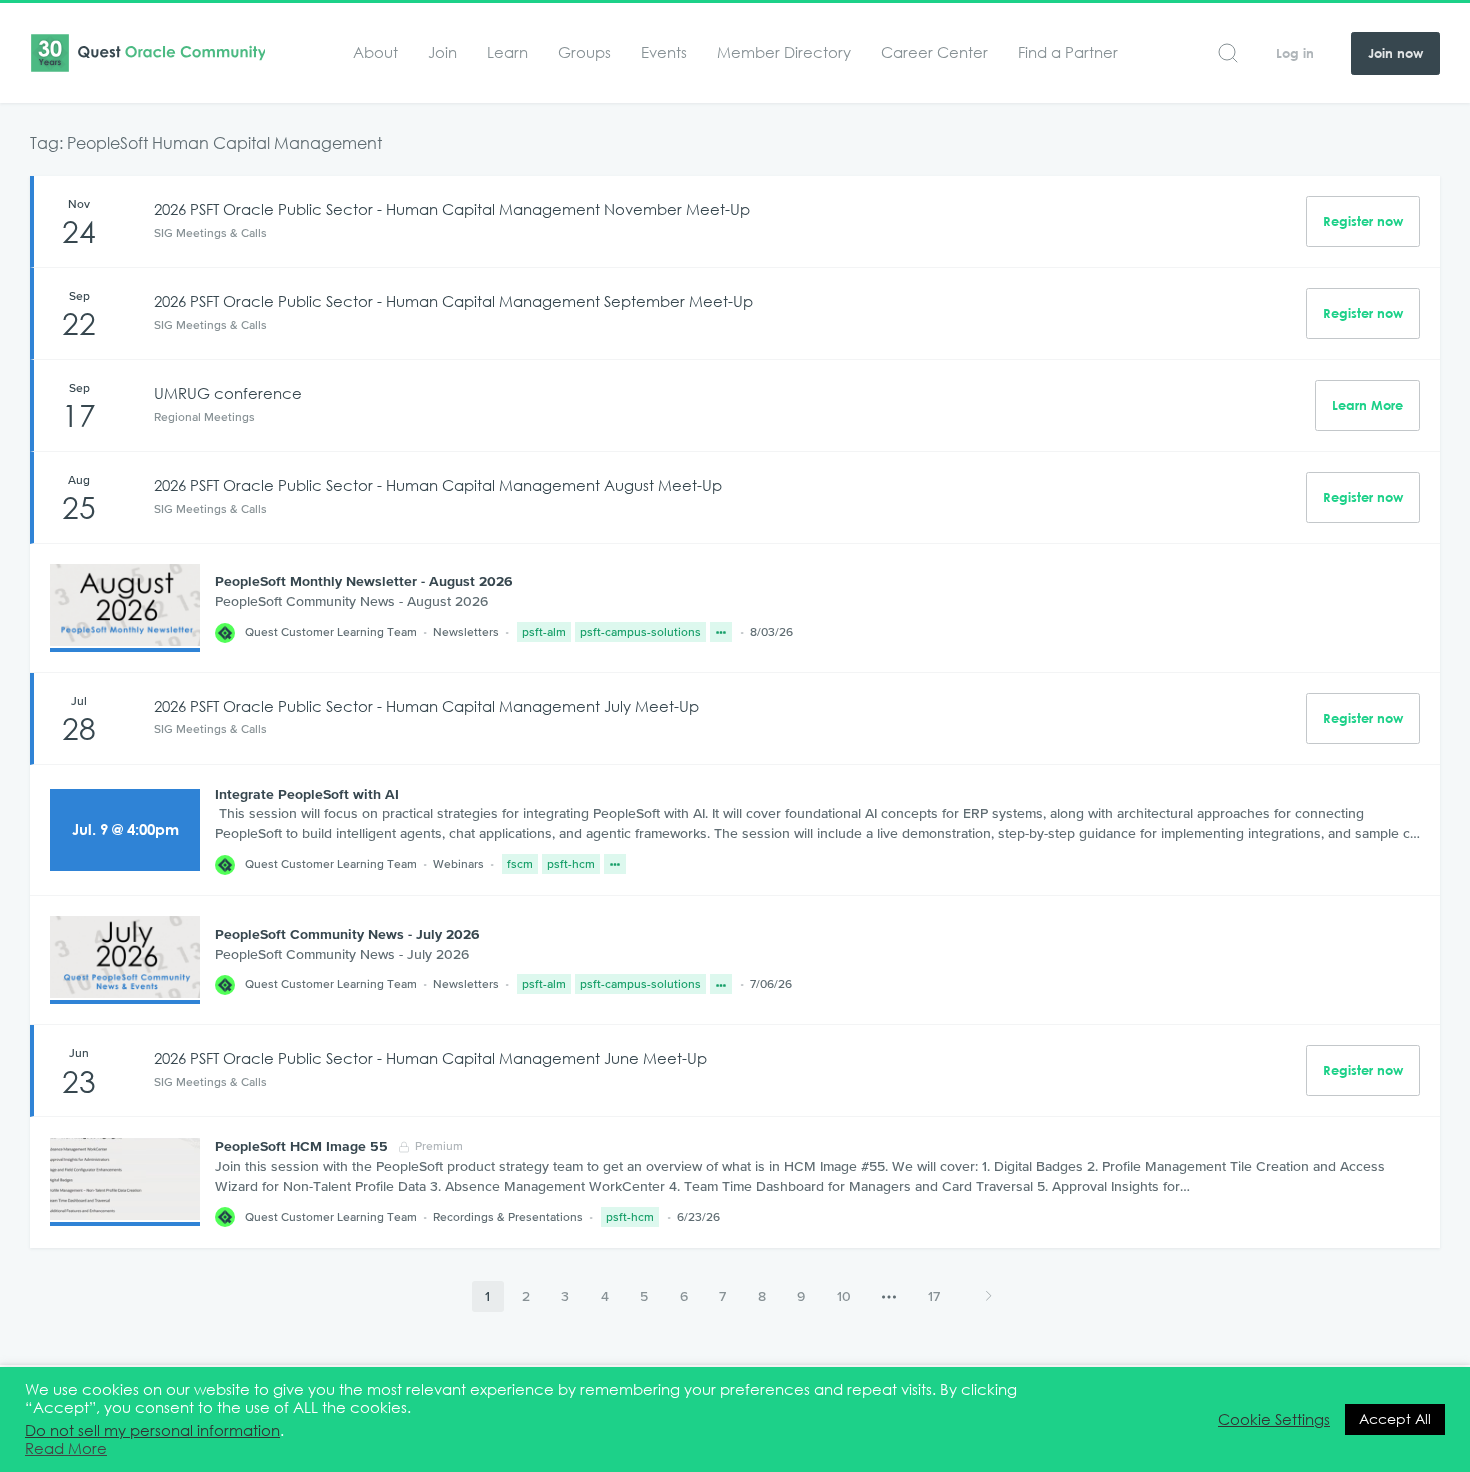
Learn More (1367, 405)
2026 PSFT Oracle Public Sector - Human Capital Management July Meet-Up (426, 706)
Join (442, 52)
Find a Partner (1068, 52)
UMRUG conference (228, 393)
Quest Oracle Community (147, 53)
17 (934, 1296)
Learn (507, 52)
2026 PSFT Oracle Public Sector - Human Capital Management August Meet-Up (438, 485)
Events (664, 52)
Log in (1295, 53)
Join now (1395, 53)
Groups (584, 52)
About (375, 52)
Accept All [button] (1395, 1419)
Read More (66, 1449)
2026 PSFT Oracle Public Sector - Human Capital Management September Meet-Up (453, 301)
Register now (1363, 221)
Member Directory (784, 52)
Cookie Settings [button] (1274, 1420)
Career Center (934, 52)
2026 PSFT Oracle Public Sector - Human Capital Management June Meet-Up (430, 1058)
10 (844, 1296)
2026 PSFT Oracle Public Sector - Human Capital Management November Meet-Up (452, 209)
